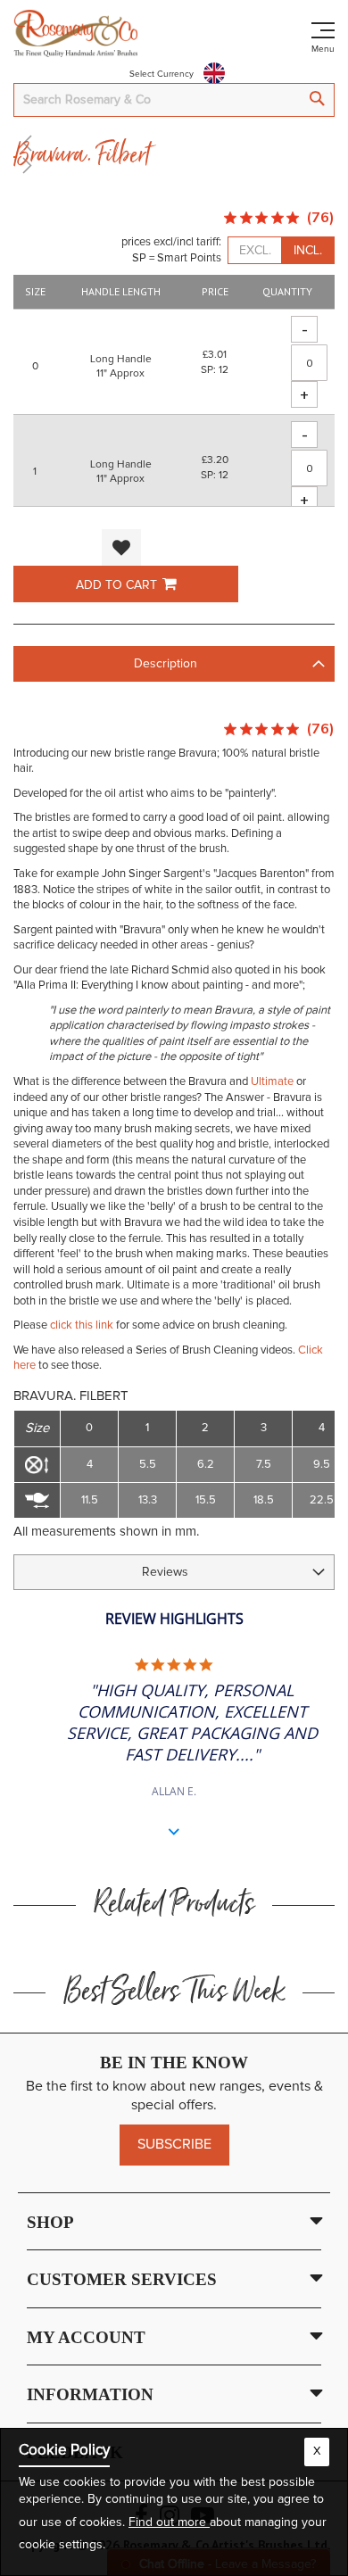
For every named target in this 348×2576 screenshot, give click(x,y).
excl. (255, 251)
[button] (121, 547)
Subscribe (174, 2144)
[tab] (174, 664)
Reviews (165, 1572)
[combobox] (174, 100)
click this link (82, 1325)
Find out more (169, 2522)
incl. (308, 251)
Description (166, 664)
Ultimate (272, 1082)
